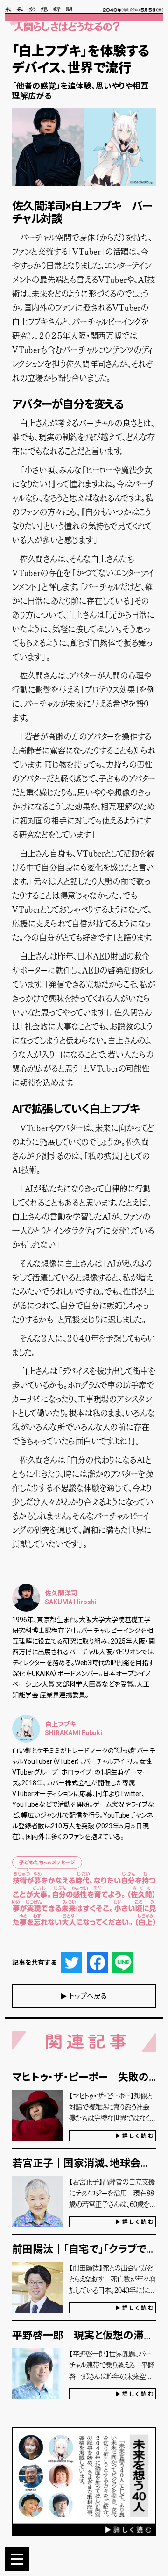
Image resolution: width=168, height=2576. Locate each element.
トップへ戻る (88, 1996)
